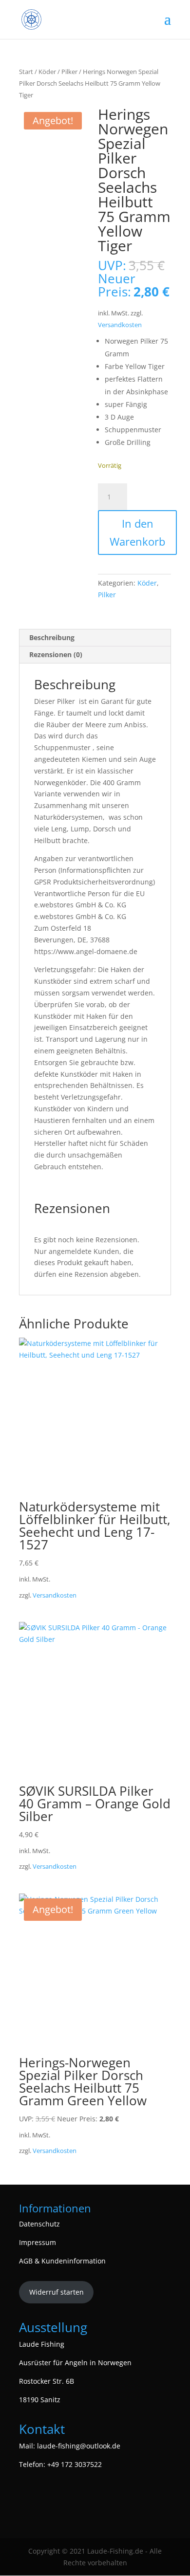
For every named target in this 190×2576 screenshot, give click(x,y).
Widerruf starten (57, 2292)
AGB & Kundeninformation (62, 2261)
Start (26, 72)
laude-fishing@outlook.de (79, 2446)
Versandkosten (120, 325)
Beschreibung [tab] (52, 637)
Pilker (69, 72)
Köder (47, 72)
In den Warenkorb (137, 532)
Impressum (38, 2242)
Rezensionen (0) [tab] (56, 654)
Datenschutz (39, 2224)
